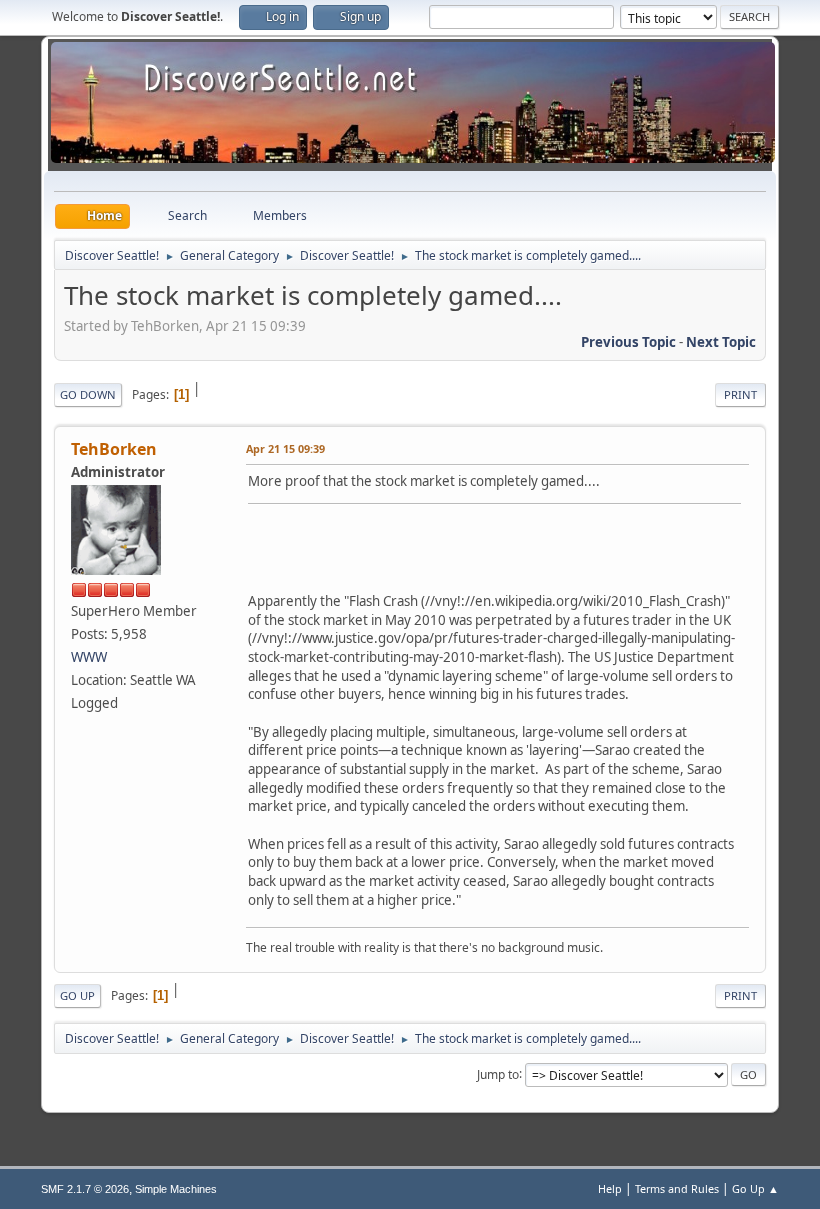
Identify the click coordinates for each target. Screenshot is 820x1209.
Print (740, 394)
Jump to (498, 1073)
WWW (89, 657)
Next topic (721, 342)
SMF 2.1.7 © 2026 (85, 1189)
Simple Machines (176, 1189)
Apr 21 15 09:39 (285, 448)
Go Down (88, 394)
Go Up (77, 995)
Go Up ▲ (755, 1188)
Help (610, 1188)
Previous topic (628, 342)
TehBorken (114, 449)
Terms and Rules (677, 1188)
